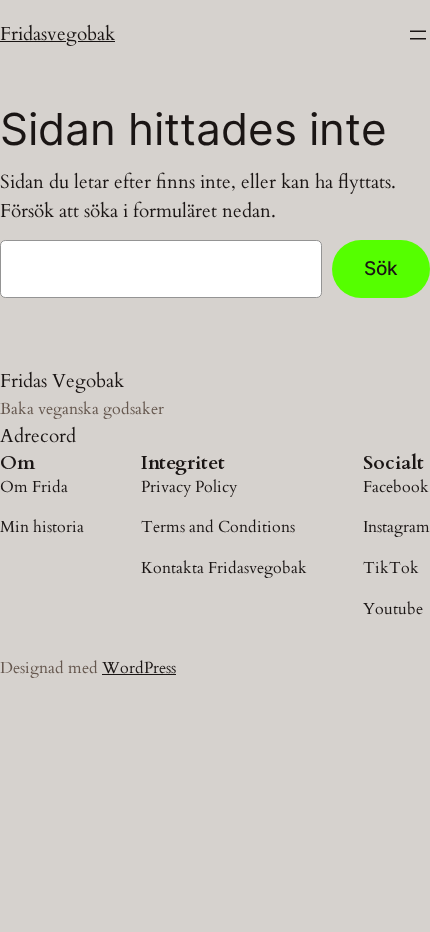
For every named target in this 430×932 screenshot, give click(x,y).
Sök (381, 268)
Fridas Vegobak (62, 381)
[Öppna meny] (418, 35)
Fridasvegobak (57, 34)
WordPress (139, 668)
